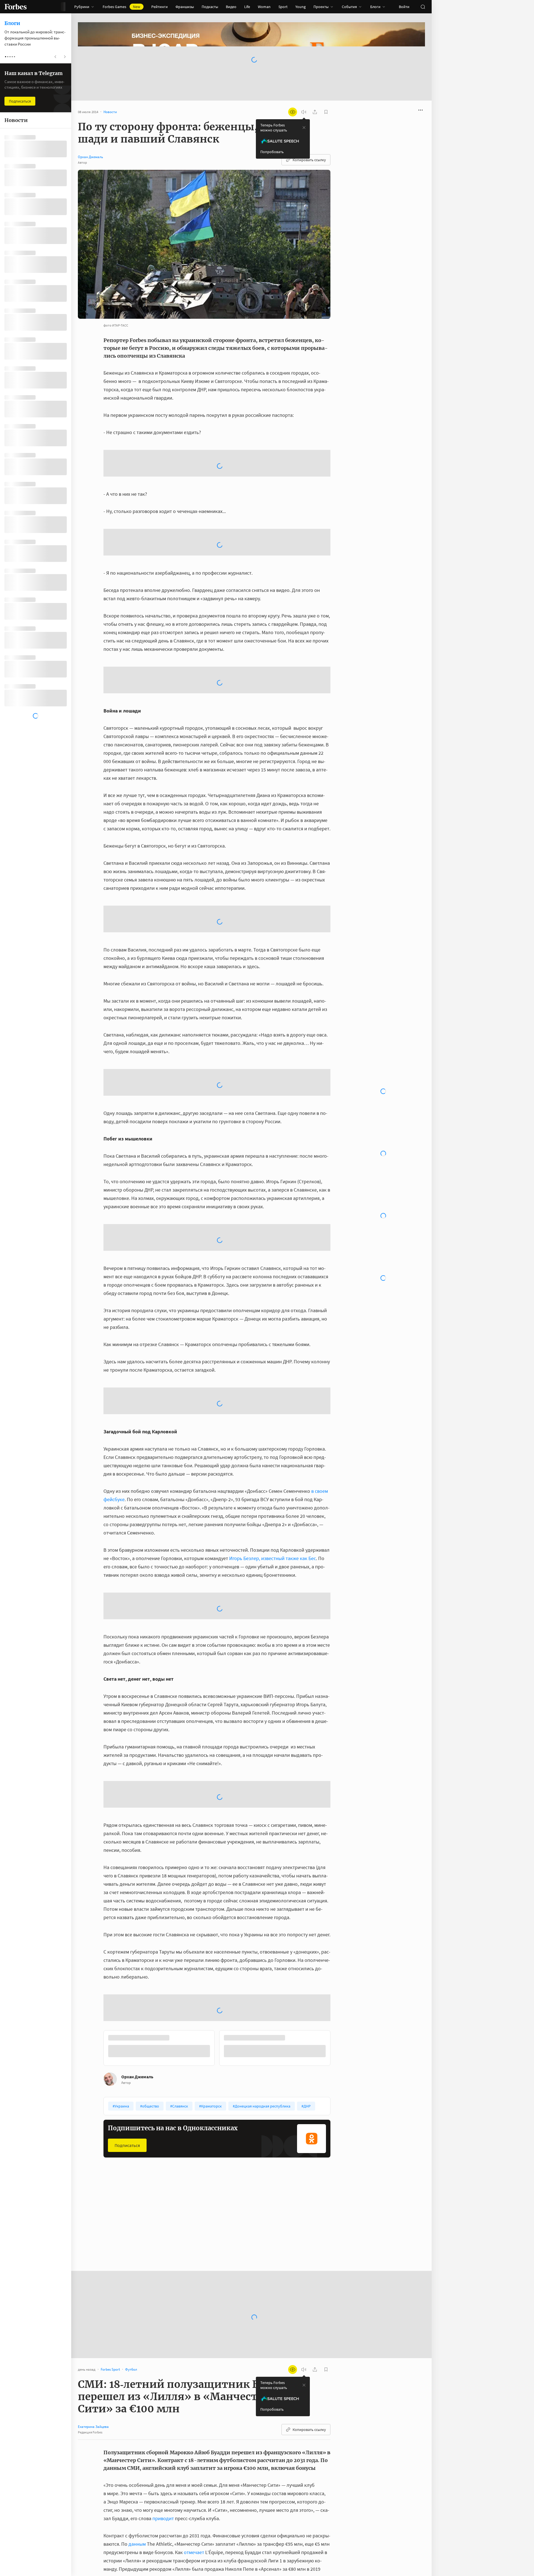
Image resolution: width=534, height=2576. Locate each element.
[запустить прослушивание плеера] (304, 112)
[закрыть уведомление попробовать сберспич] (304, 128)
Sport (283, 7)
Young (301, 7)
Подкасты (210, 7)
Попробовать (272, 152)
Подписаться (127, 2056)
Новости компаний (277, 2137)
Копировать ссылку (309, 160)
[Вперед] (339, 1960)
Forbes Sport (118, 2137)
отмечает (194, 2463)
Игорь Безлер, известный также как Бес (272, 1469)
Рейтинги (160, 7)
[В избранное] (169, 2137)
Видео (231, 7)
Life (247, 7)
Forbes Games (121, 7)
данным (137, 2455)
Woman (264, 7)
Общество (193, 2137)
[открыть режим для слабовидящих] (293, 112)
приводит (163, 2429)
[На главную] (16, 7)
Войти (404, 7)
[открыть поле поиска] (423, 7)
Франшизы (185, 7)
